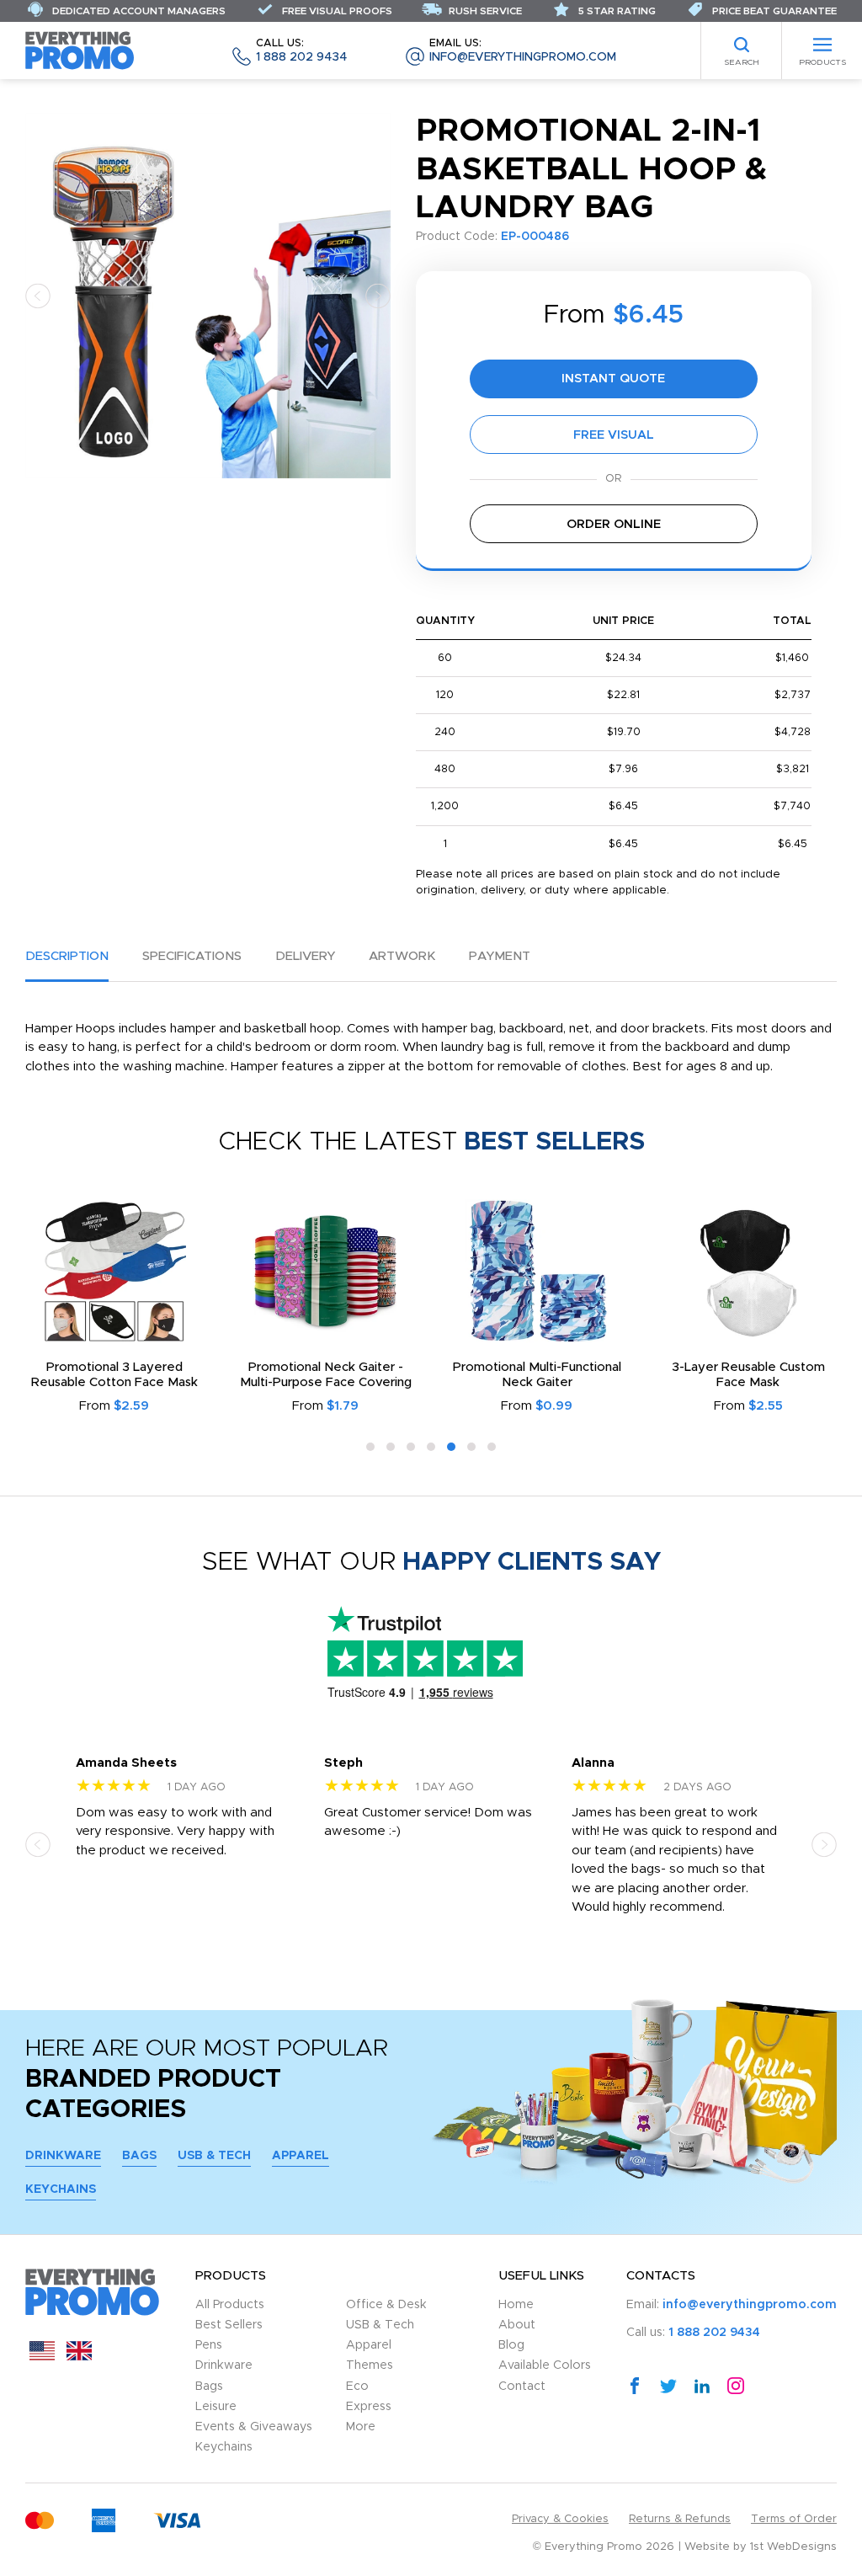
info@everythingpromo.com (523, 51)
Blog (511, 2345)
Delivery (305, 956)
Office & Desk (386, 2305)
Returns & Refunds (680, 2519)
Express (369, 2407)
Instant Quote (613, 379)
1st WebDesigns (793, 2547)
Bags (139, 2156)
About (517, 2325)
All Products (230, 2305)
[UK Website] (79, 2357)
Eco (357, 2387)
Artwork (402, 956)
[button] (38, 295)
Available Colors (545, 2365)
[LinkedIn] (702, 2385)
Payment (500, 956)
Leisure (216, 2407)
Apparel (301, 2156)
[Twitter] (668, 2385)
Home (516, 2305)
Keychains (61, 2189)
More (361, 2427)
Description (67, 956)
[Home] (80, 50)
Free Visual (614, 435)
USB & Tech (214, 2156)
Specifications (192, 956)
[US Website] (42, 2357)
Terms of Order (794, 2519)
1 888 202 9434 (301, 51)
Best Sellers (229, 2325)
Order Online (614, 524)
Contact (522, 2387)
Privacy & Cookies (560, 2519)
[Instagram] (736, 2385)
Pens (209, 2345)
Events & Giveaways (254, 2427)
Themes (370, 2365)
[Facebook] (635, 2385)
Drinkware (63, 2156)
